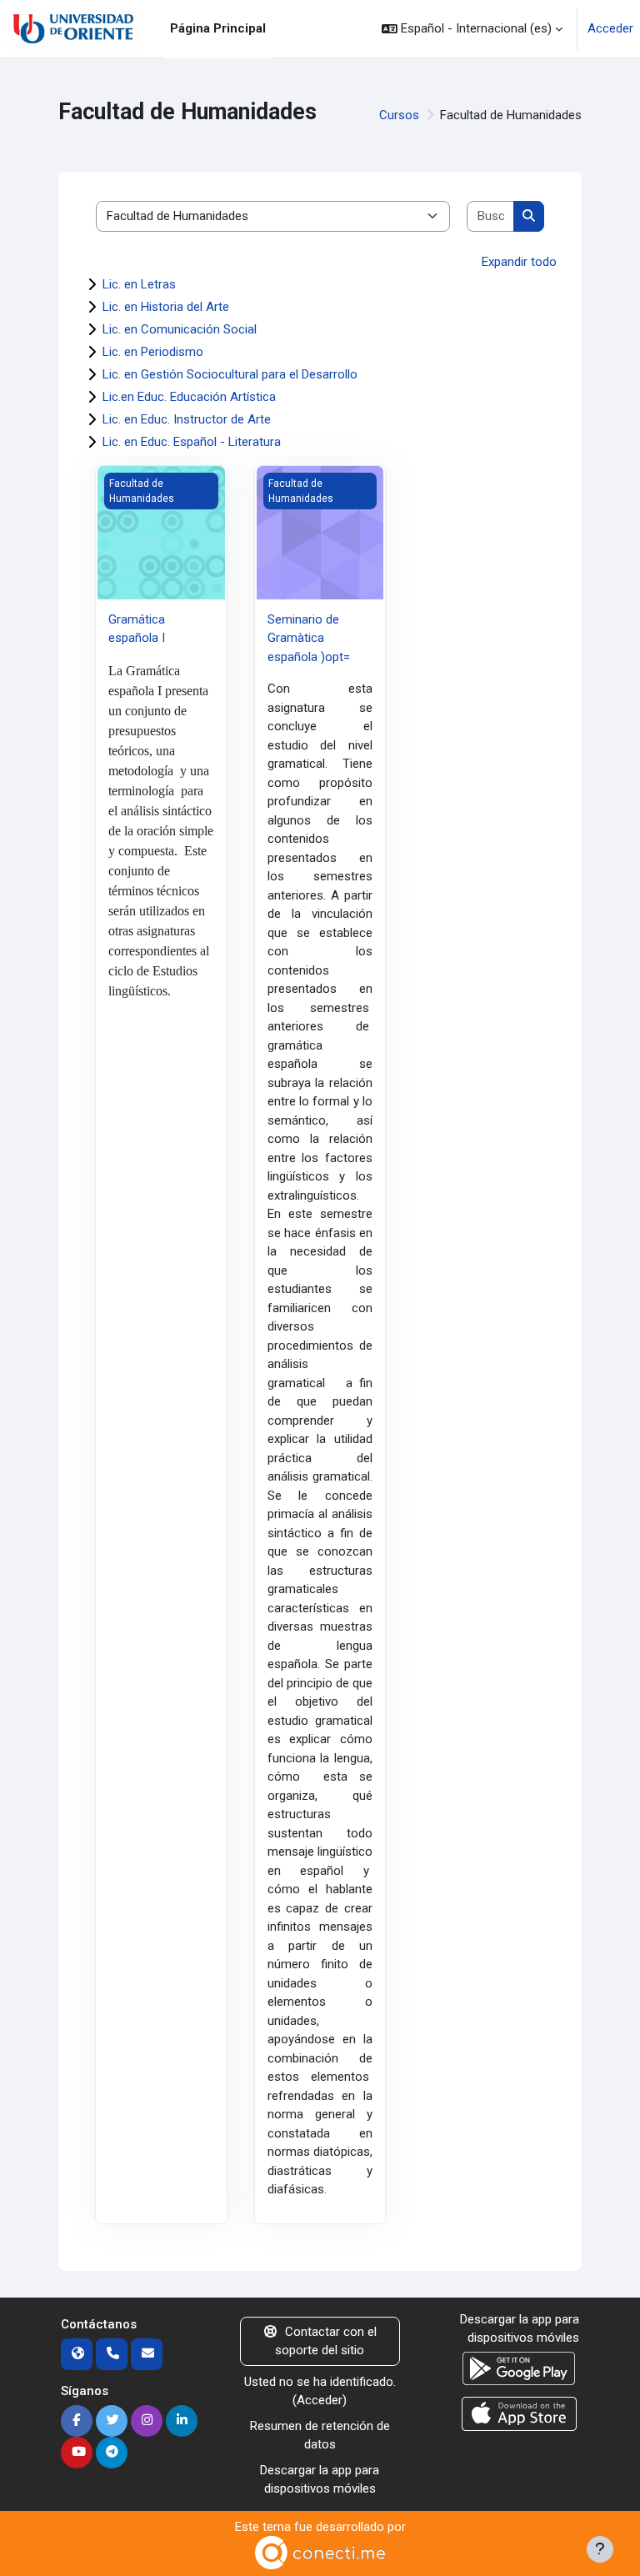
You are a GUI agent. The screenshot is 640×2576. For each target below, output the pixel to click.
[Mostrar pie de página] (600, 2549)
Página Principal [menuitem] (218, 28)
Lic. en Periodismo (153, 352)
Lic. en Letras (139, 284)
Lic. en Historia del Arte (166, 307)
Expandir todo (519, 262)
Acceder (610, 28)
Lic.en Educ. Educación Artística (189, 397)
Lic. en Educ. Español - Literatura (192, 442)
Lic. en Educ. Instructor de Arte (187, 419)
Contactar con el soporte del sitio (326, 2341)
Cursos (399, 115)
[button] (472, 29)
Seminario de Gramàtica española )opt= (309, 638)
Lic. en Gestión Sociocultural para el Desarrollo (230, 374)
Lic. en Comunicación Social (180, 329)
